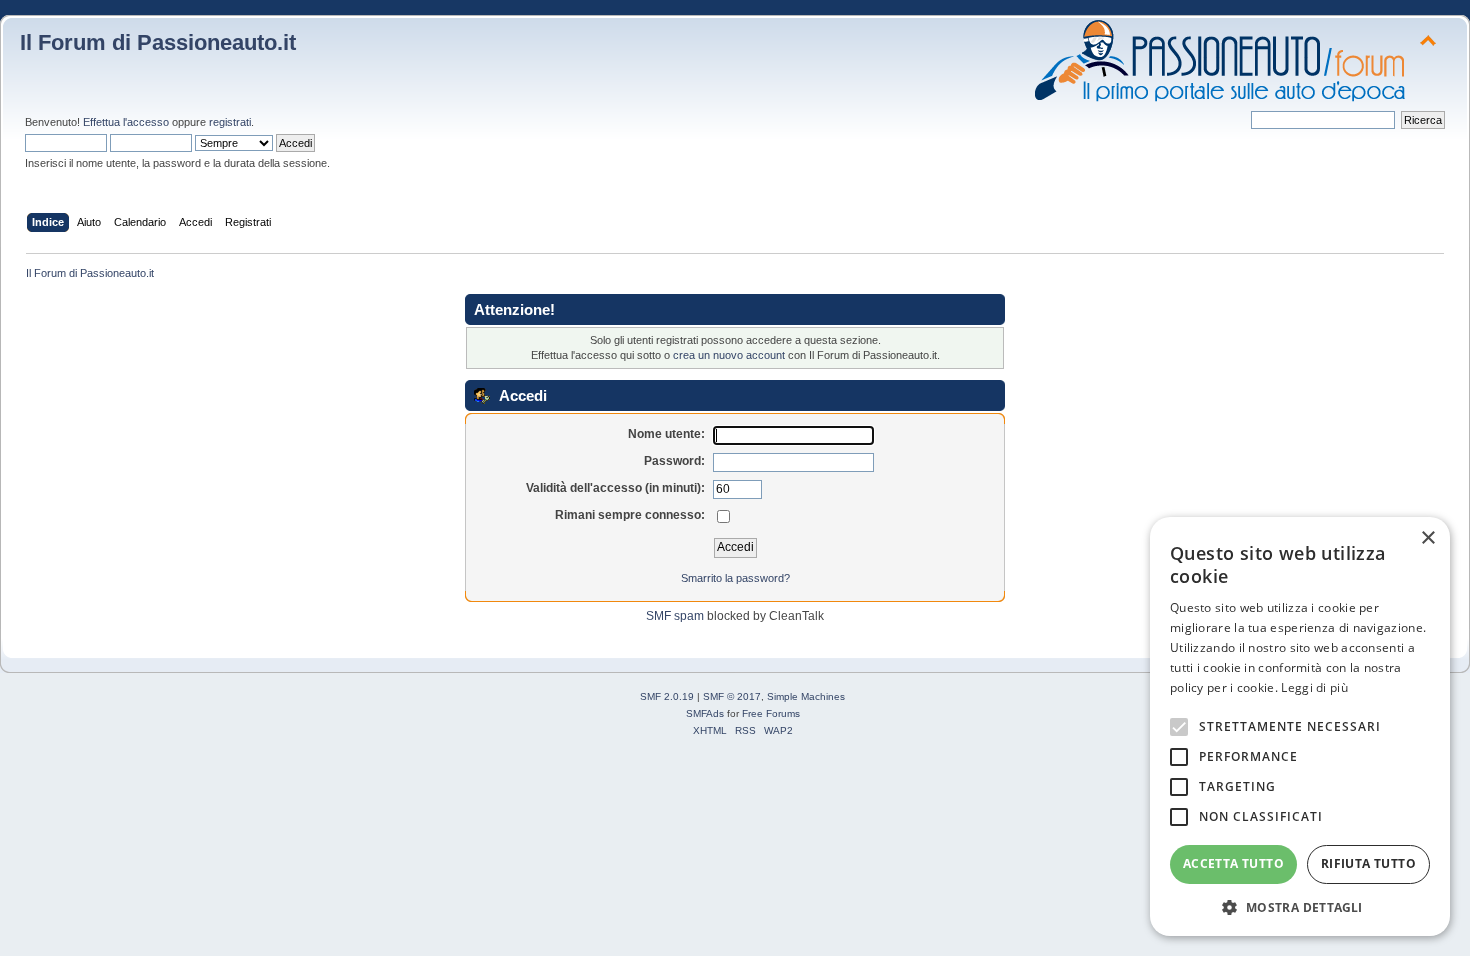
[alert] (1300, 726)
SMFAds (705, 713)
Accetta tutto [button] (1233, 863)
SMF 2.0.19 (667, 696)
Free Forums (771, 713)
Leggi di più (1314, 687)
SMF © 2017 (732, 696)
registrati (230, 122)
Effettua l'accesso (126, 122)
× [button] (1427, 538)
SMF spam (675, 616)
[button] (1300, 906)
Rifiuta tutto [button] (1368, 863)
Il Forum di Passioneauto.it (158, 42)
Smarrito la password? (735, 578)
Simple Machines (806, 696)
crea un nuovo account (729, 355)
